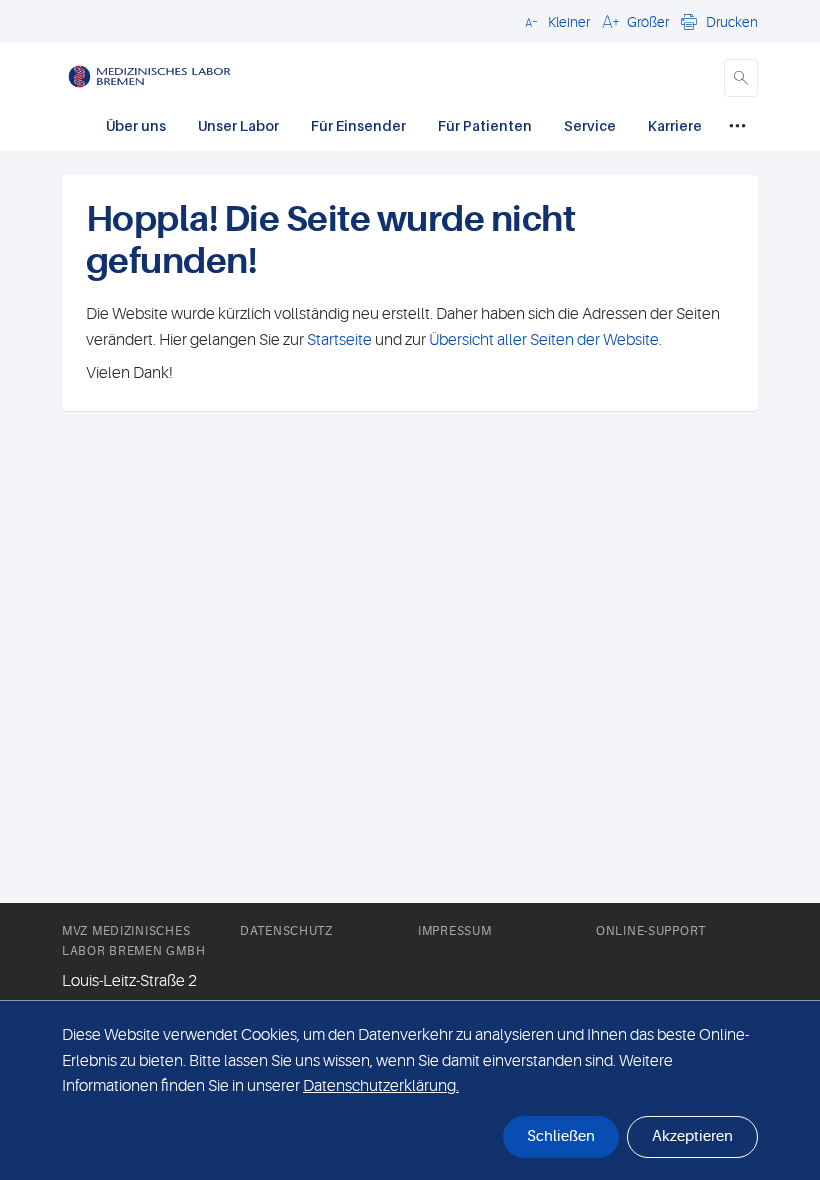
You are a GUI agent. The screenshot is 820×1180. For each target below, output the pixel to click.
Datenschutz (286, 931)
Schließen (561, 1136)
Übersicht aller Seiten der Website (542, 340)
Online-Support (651, 931)
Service (590, 125)
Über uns (136, 125)
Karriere (675, 125)
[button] (554, 21)
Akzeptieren (692, 1136)
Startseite (339, 340)
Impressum (454, 931)
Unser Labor (238, 125)
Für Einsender (358, 125)
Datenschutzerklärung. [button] (381, 1086)
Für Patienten (485, 125)
